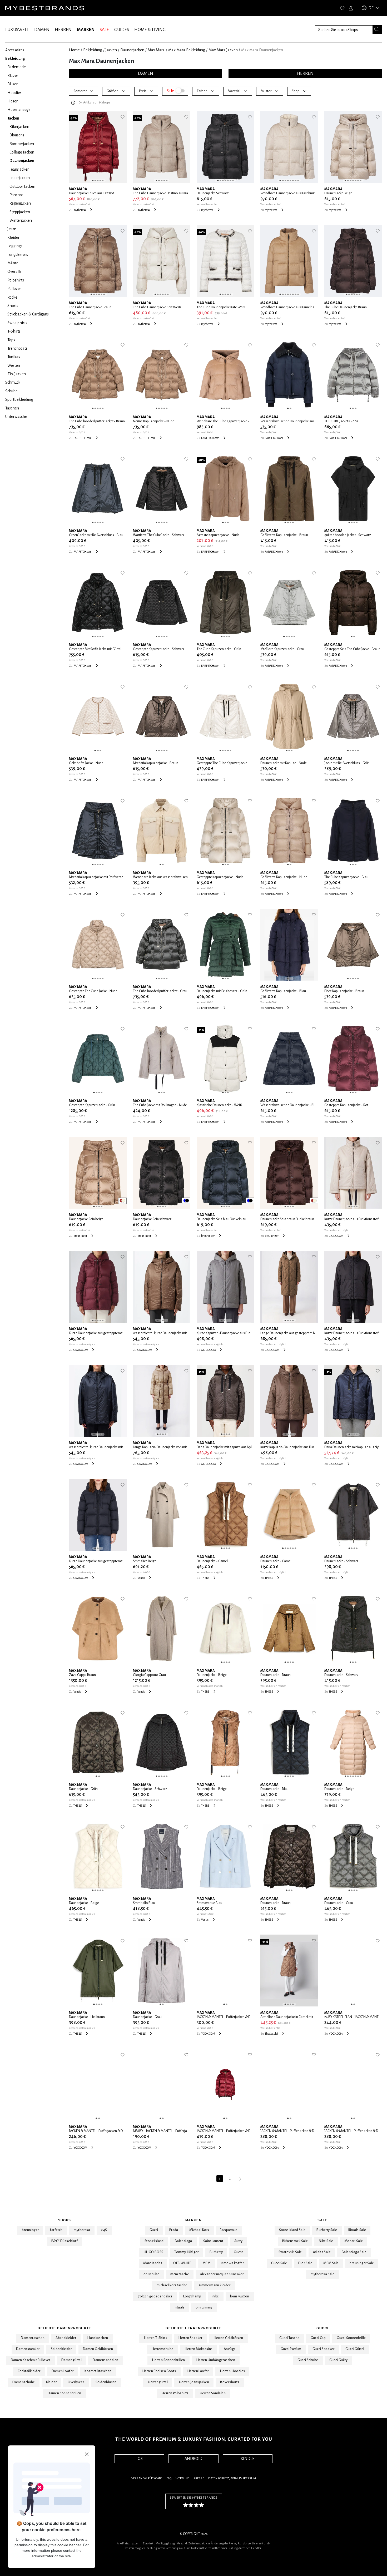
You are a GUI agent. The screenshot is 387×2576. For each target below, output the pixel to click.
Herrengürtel (158, 2382)
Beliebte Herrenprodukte (193, 2328)
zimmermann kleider (214, 2285)
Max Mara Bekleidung (187, 50)
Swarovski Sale (290, 2252)
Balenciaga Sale (354, 2252)
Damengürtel (71, 2360)
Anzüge (230, 2349)
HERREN (63, 30)
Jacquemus (229, 2230)
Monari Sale (354, 2241)
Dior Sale (305, 2263)
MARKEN (86, 30)
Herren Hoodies (232, 2371)
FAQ (169, 2478)
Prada (174, 2230)
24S (104, 2230)
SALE (104, 30)
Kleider (51, 2382)
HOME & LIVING (150, 30)
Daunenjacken (132, 50)
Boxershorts (230, 2382)
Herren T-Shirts (155, 2338)
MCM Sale (331, 2263)
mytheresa (82, 2230)
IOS (140, 2459)
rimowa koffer (233, 2263)
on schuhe (152, 2274)
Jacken (111, 50)
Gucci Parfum (291, 2349)
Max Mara (156, 50)
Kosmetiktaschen (98, 2371)
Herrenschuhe (162, 2349)
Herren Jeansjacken (194, 2382)
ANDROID (193, 2459)
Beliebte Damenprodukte (64, 2328)
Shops (64, 2220)
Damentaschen (33, 2338)
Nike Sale (326, 2241)
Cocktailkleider (29, 2371)
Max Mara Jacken (223, 50)
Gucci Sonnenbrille (351, 2338)
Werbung (183, 2478)
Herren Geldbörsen (228, 2338)
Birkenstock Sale (295, 2241)
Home (74, 50)
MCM (206, 2263)
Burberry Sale (327, 2230)
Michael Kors (199, 2230)
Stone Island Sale (292, 2230)
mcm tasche (180, 2274)
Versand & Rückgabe (147, 2478)
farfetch (56, 2230)
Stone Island (154, 2241)
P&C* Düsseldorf (64, 2241)
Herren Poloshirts (175, 2393)
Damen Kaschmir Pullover (31, 2360)
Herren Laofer (198, 2371)
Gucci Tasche (289, 2338)
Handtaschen (98, 2338)
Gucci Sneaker (323, 2349)
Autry (238, 2241)
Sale (322, 2220)
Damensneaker (28, 2349)
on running (204, 2307)
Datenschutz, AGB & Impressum (232, 2478)
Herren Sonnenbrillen (168, 2360)
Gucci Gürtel (355, 2349)
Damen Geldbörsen (98, 2349)
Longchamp (192, 2296)
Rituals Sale (357, 2230)
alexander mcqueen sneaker (222, 2274)
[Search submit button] (377, 30)
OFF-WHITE (182, 2263)
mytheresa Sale (323, 2274)
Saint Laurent (213, 2241)
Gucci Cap (318, 2338)
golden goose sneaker (155, 2296)
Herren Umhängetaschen (216, 2360)
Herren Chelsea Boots (159, 2371)
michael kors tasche (172, 2285)
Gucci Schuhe (308, 2360)
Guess (239, 2252)
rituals (180, 2307)
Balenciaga (183, 2241)
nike (216, 2296)
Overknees (76, 2382)
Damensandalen (105, 2360)
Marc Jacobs (153, 2263)
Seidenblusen (106, 2382)
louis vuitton (240, 2296)
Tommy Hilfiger (186, 2252)
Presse (199, 2478)
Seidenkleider (61, 2349)
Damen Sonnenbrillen (64, 2393)
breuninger (30, 2230)
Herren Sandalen (213, 2393)
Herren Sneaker (190, 2338)
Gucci (154, 2230)
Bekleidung (93, 50)
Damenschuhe (24, 2382)
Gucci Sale (279, 2263)
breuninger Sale (362, 2263)
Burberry (216, 2252)
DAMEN (42, 30)
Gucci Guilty (339, 2360)
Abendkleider (66, 2338)
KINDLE (247, 2459)
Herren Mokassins (199, 2349)
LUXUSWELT (17, 30)
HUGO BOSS (153, 2252)
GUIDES (122, 30)
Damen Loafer (63, 2371)
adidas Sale (322, 2252)
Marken (193, 2220)
